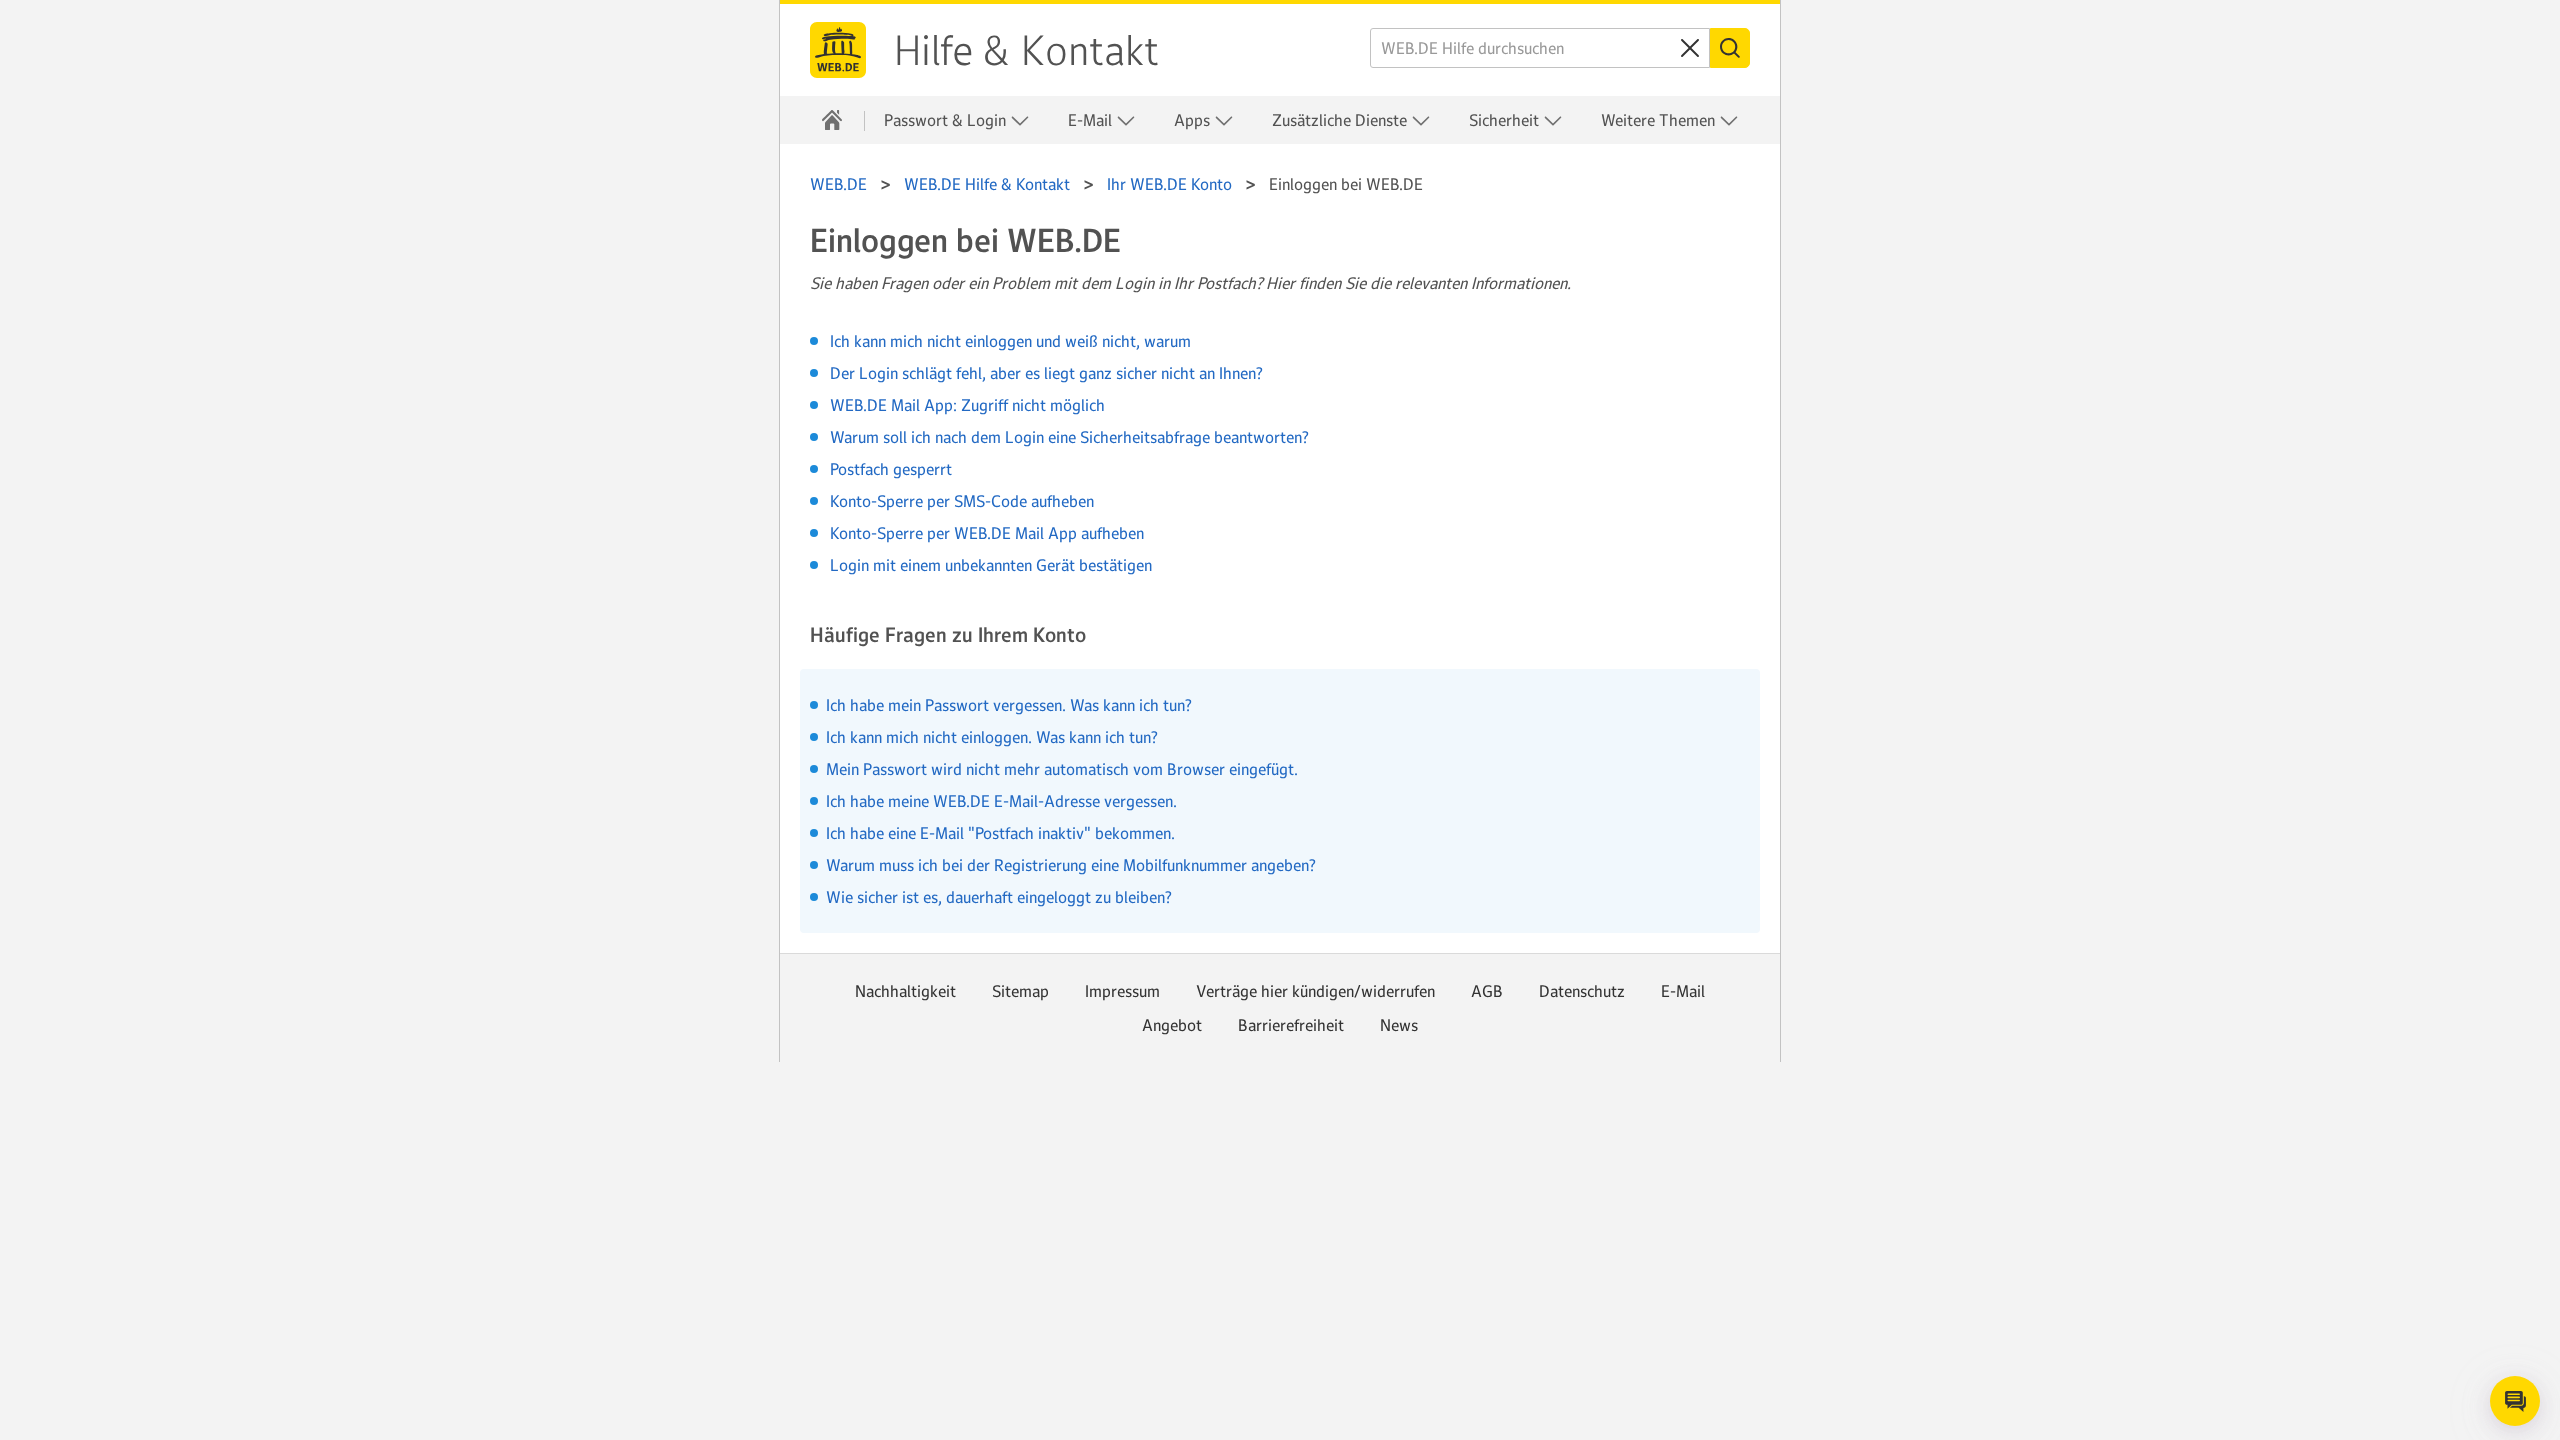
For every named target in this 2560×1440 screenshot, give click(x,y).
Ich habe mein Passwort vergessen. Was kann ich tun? (1009, 705)
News (1399, 1025)
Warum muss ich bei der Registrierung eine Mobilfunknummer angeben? (1071, 865)
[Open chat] (2515, 1401)
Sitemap (1020, 991)
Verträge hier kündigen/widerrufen (1315, 991)
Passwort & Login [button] (947, 120)
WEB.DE (838, 50)
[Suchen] (1730, 48)
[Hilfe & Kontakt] (832, 120)
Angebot (1172, 1025)
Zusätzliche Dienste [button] (1341, 120)
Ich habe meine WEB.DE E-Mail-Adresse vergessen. (1001, 801)
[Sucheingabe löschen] (1690, 48)
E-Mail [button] (1092, 120)
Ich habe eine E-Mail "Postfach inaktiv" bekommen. (1000, 833)
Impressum (1122, 991)
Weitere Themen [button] (1660, 120)
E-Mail (1683, 991)
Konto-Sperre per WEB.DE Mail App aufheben (987, 533)
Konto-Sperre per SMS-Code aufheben (962, 501)
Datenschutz (1582, 991)
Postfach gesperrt (891, 469)
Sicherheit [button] (1506, 120)
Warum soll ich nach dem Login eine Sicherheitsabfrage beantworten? (1069, 437)
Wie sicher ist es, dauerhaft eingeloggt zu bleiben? (999, 897)
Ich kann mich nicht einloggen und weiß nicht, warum (1010, 341)
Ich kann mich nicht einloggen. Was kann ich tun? (992, 737)
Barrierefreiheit (1291, 1025)
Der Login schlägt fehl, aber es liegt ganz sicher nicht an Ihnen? (1046, 373)
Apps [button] (1194, 120)
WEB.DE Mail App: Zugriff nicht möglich (967, 405)
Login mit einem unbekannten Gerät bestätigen (991, 565)
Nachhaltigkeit (905, 991)
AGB (1487, 991)
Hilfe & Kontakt (1026, 51)
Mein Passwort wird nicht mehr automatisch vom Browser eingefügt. (1062, 769)
